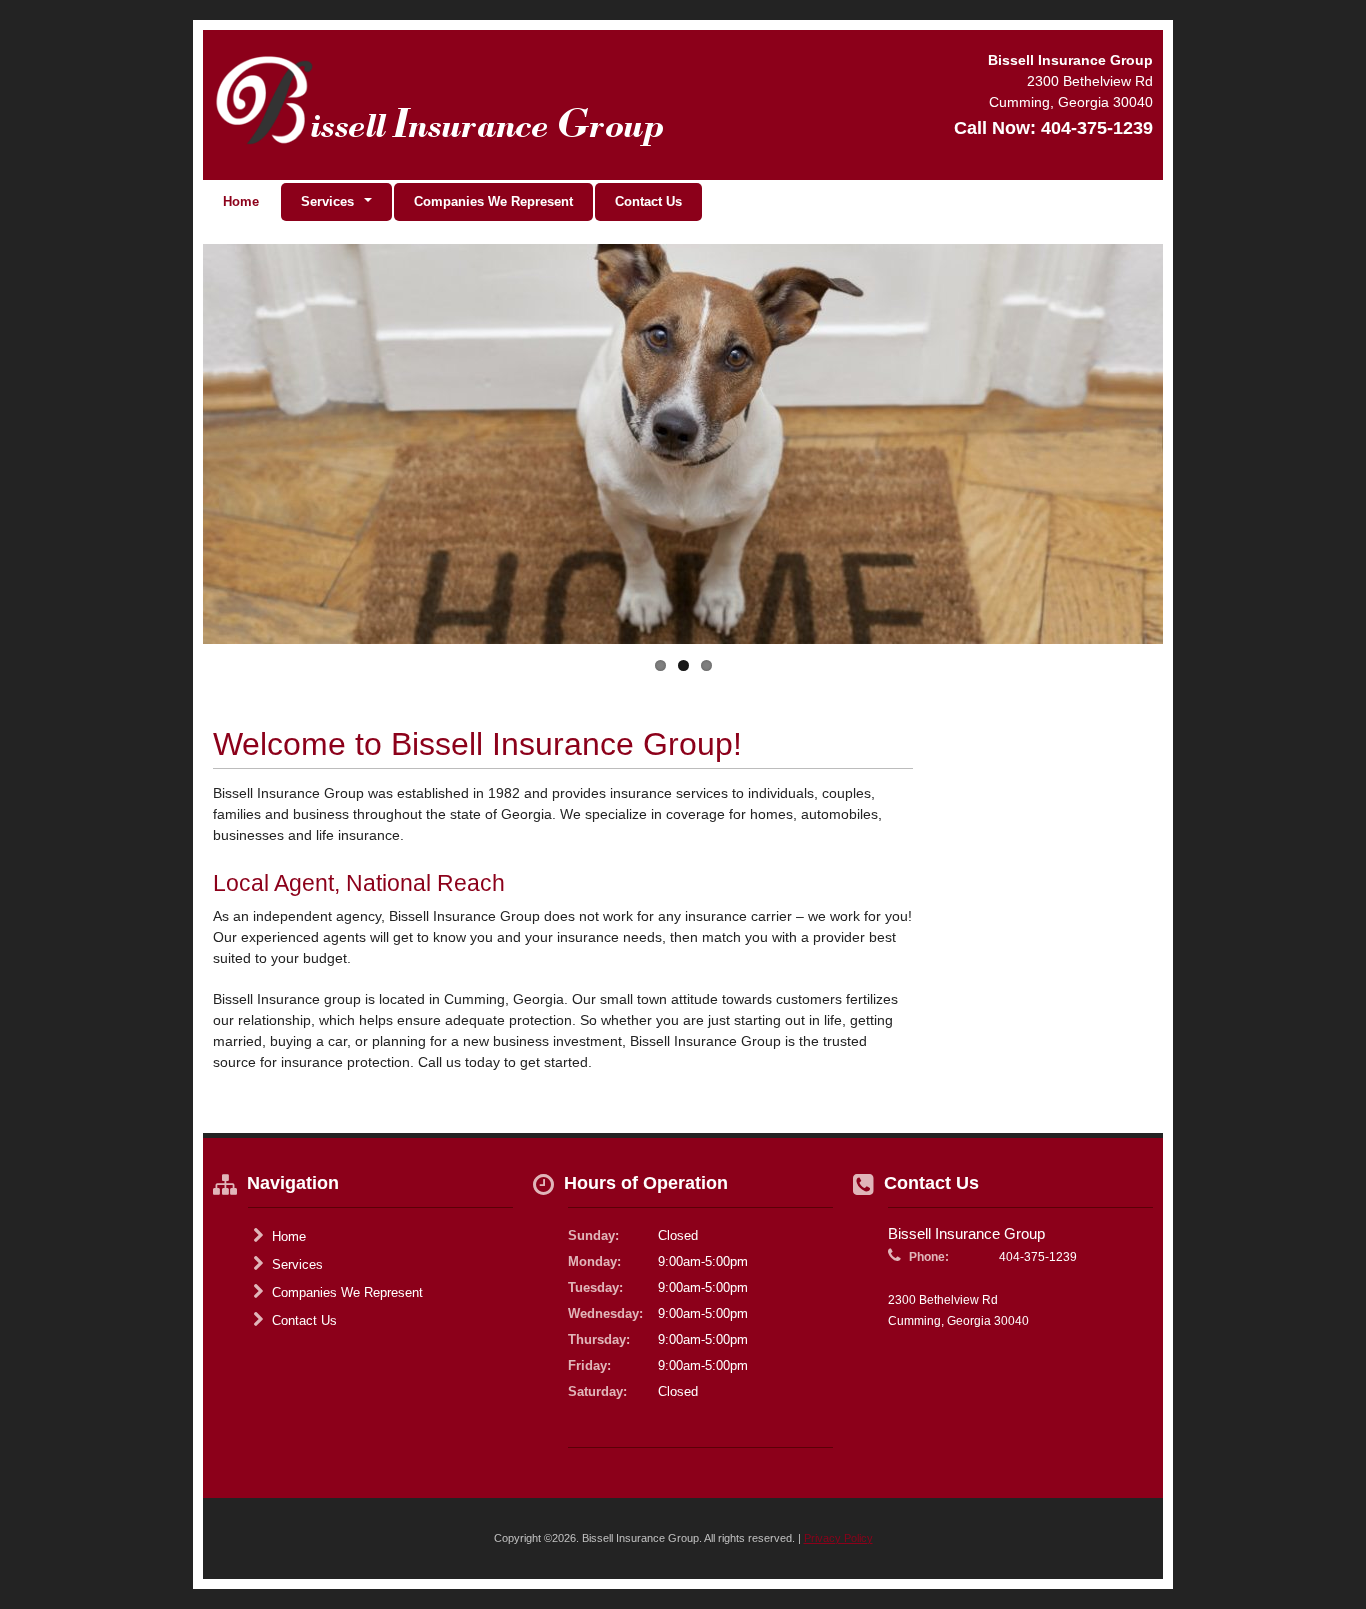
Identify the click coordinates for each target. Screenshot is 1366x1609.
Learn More (282, 601)
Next (1128, 467)
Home (241, 201)
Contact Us (648, 201)
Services (295, 1264)
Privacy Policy (838, 1538)
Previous (238, 467)
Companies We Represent (493, 201)
